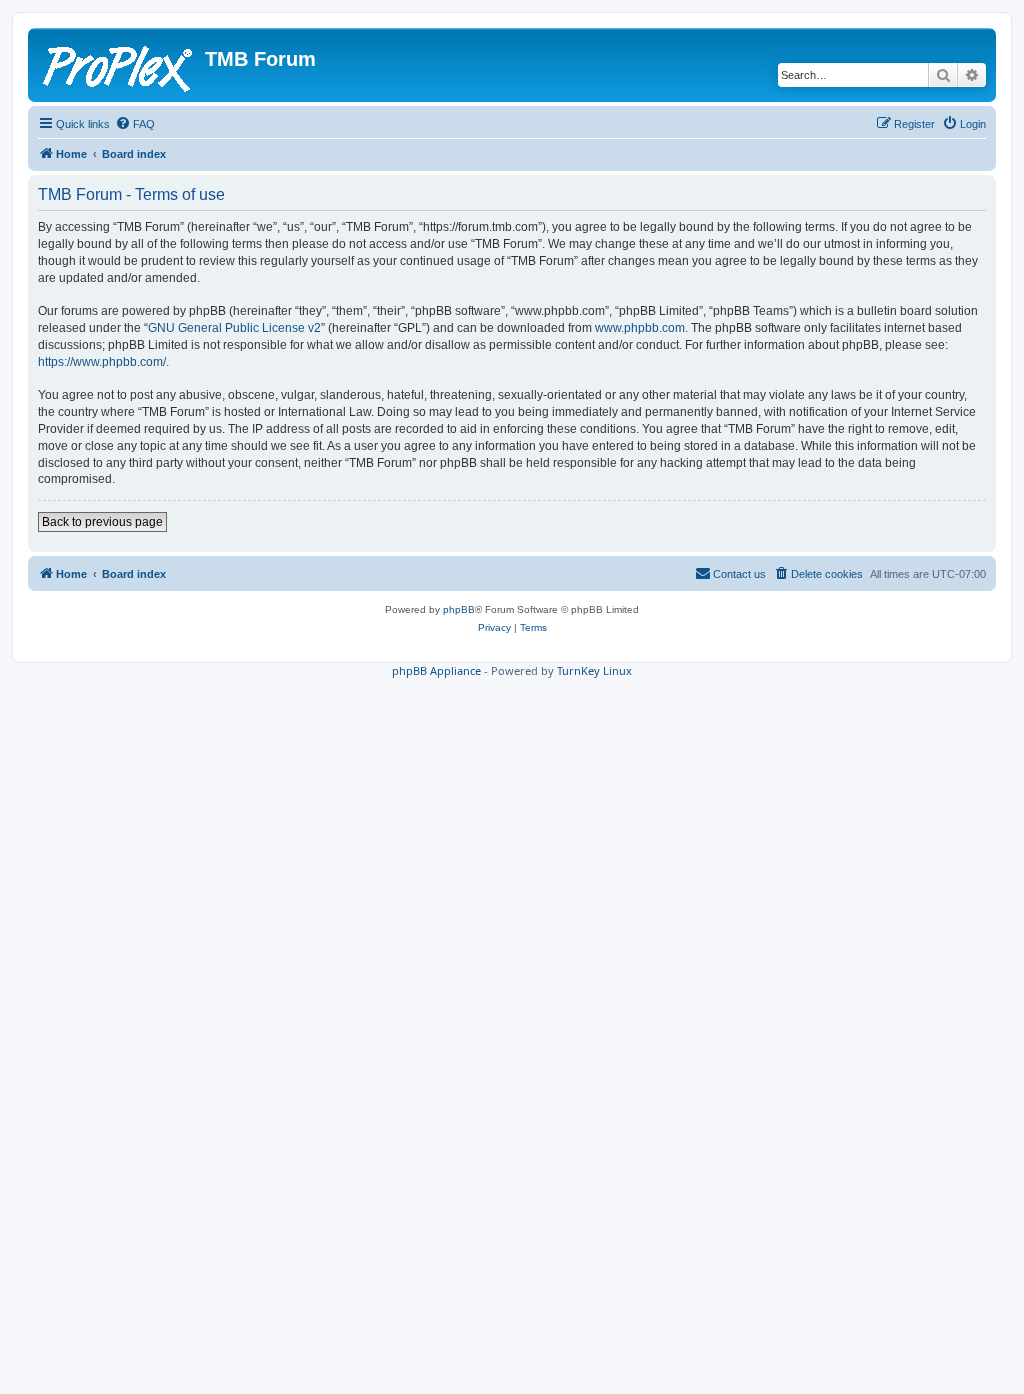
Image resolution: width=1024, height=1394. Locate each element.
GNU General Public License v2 (234, 328)
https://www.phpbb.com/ (102, 362)
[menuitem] (135, 124)
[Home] (119, 65)
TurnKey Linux (594, 670)
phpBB (459, 609)
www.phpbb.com (640, 328)
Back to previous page (102, 522)
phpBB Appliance (436, 670)
